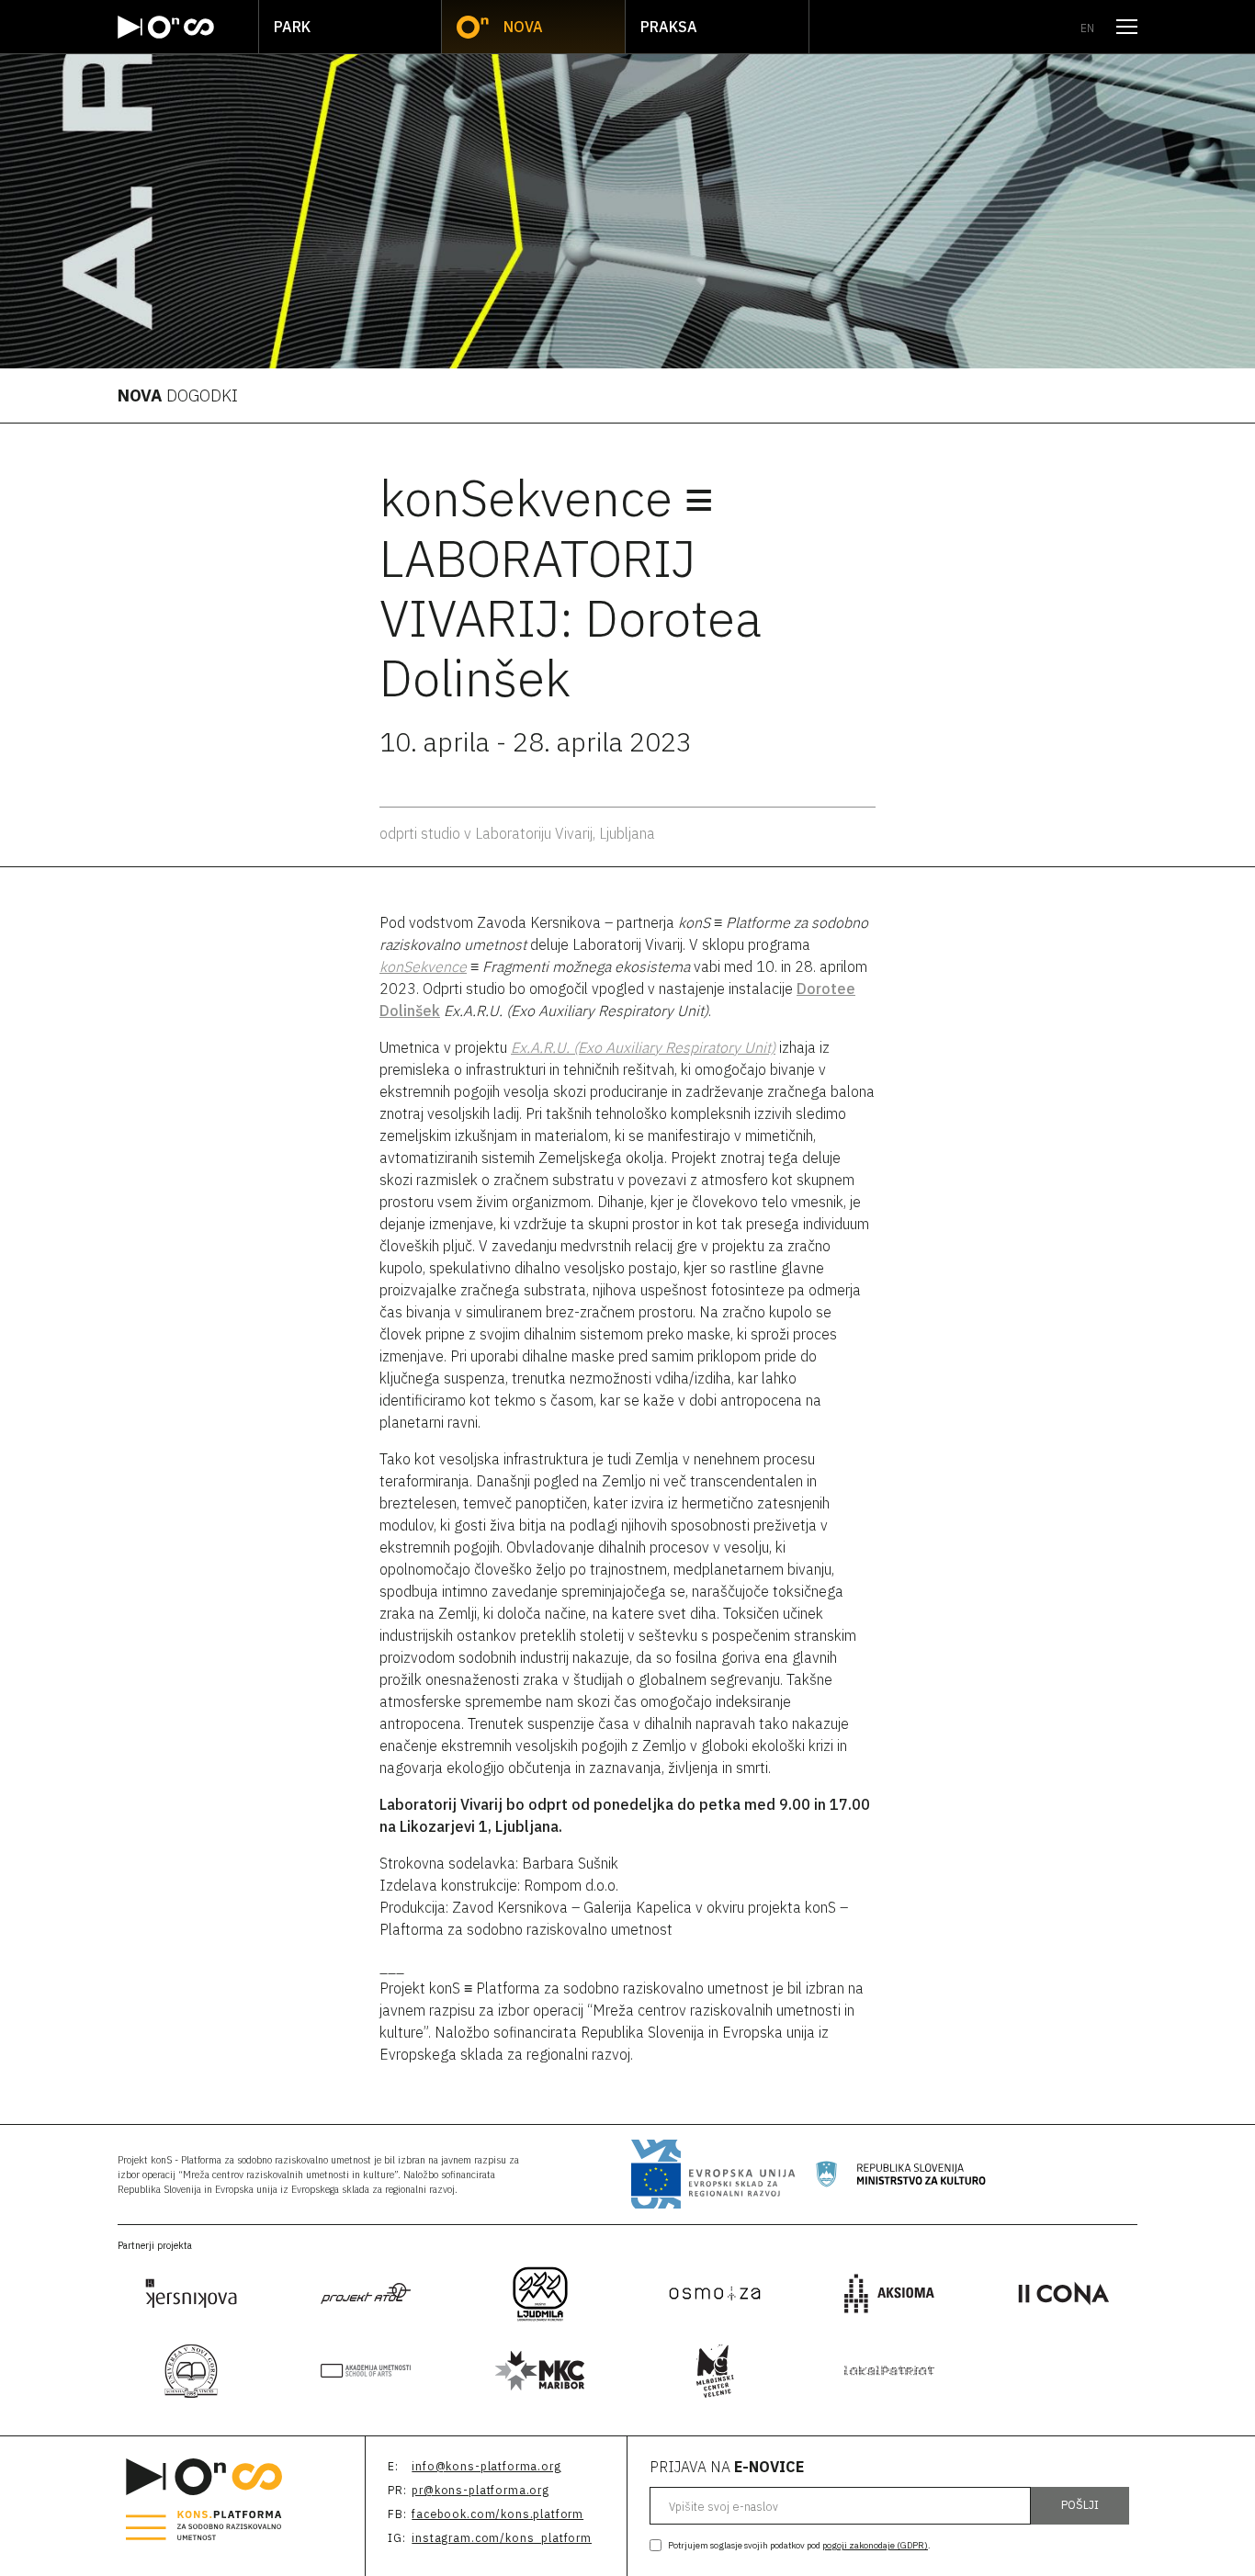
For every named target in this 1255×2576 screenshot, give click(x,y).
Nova (523, 27)
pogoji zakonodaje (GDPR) (875, 2545)
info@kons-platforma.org (486, 2466)
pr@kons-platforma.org (481, 2490)
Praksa (669, 27)
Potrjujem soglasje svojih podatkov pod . (799, 2545)
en (1087, 28)
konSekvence (423, 966)
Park (292, 27)
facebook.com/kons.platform (497, 2514)
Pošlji (1080, 2505)
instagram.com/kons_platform (502, 2538)
